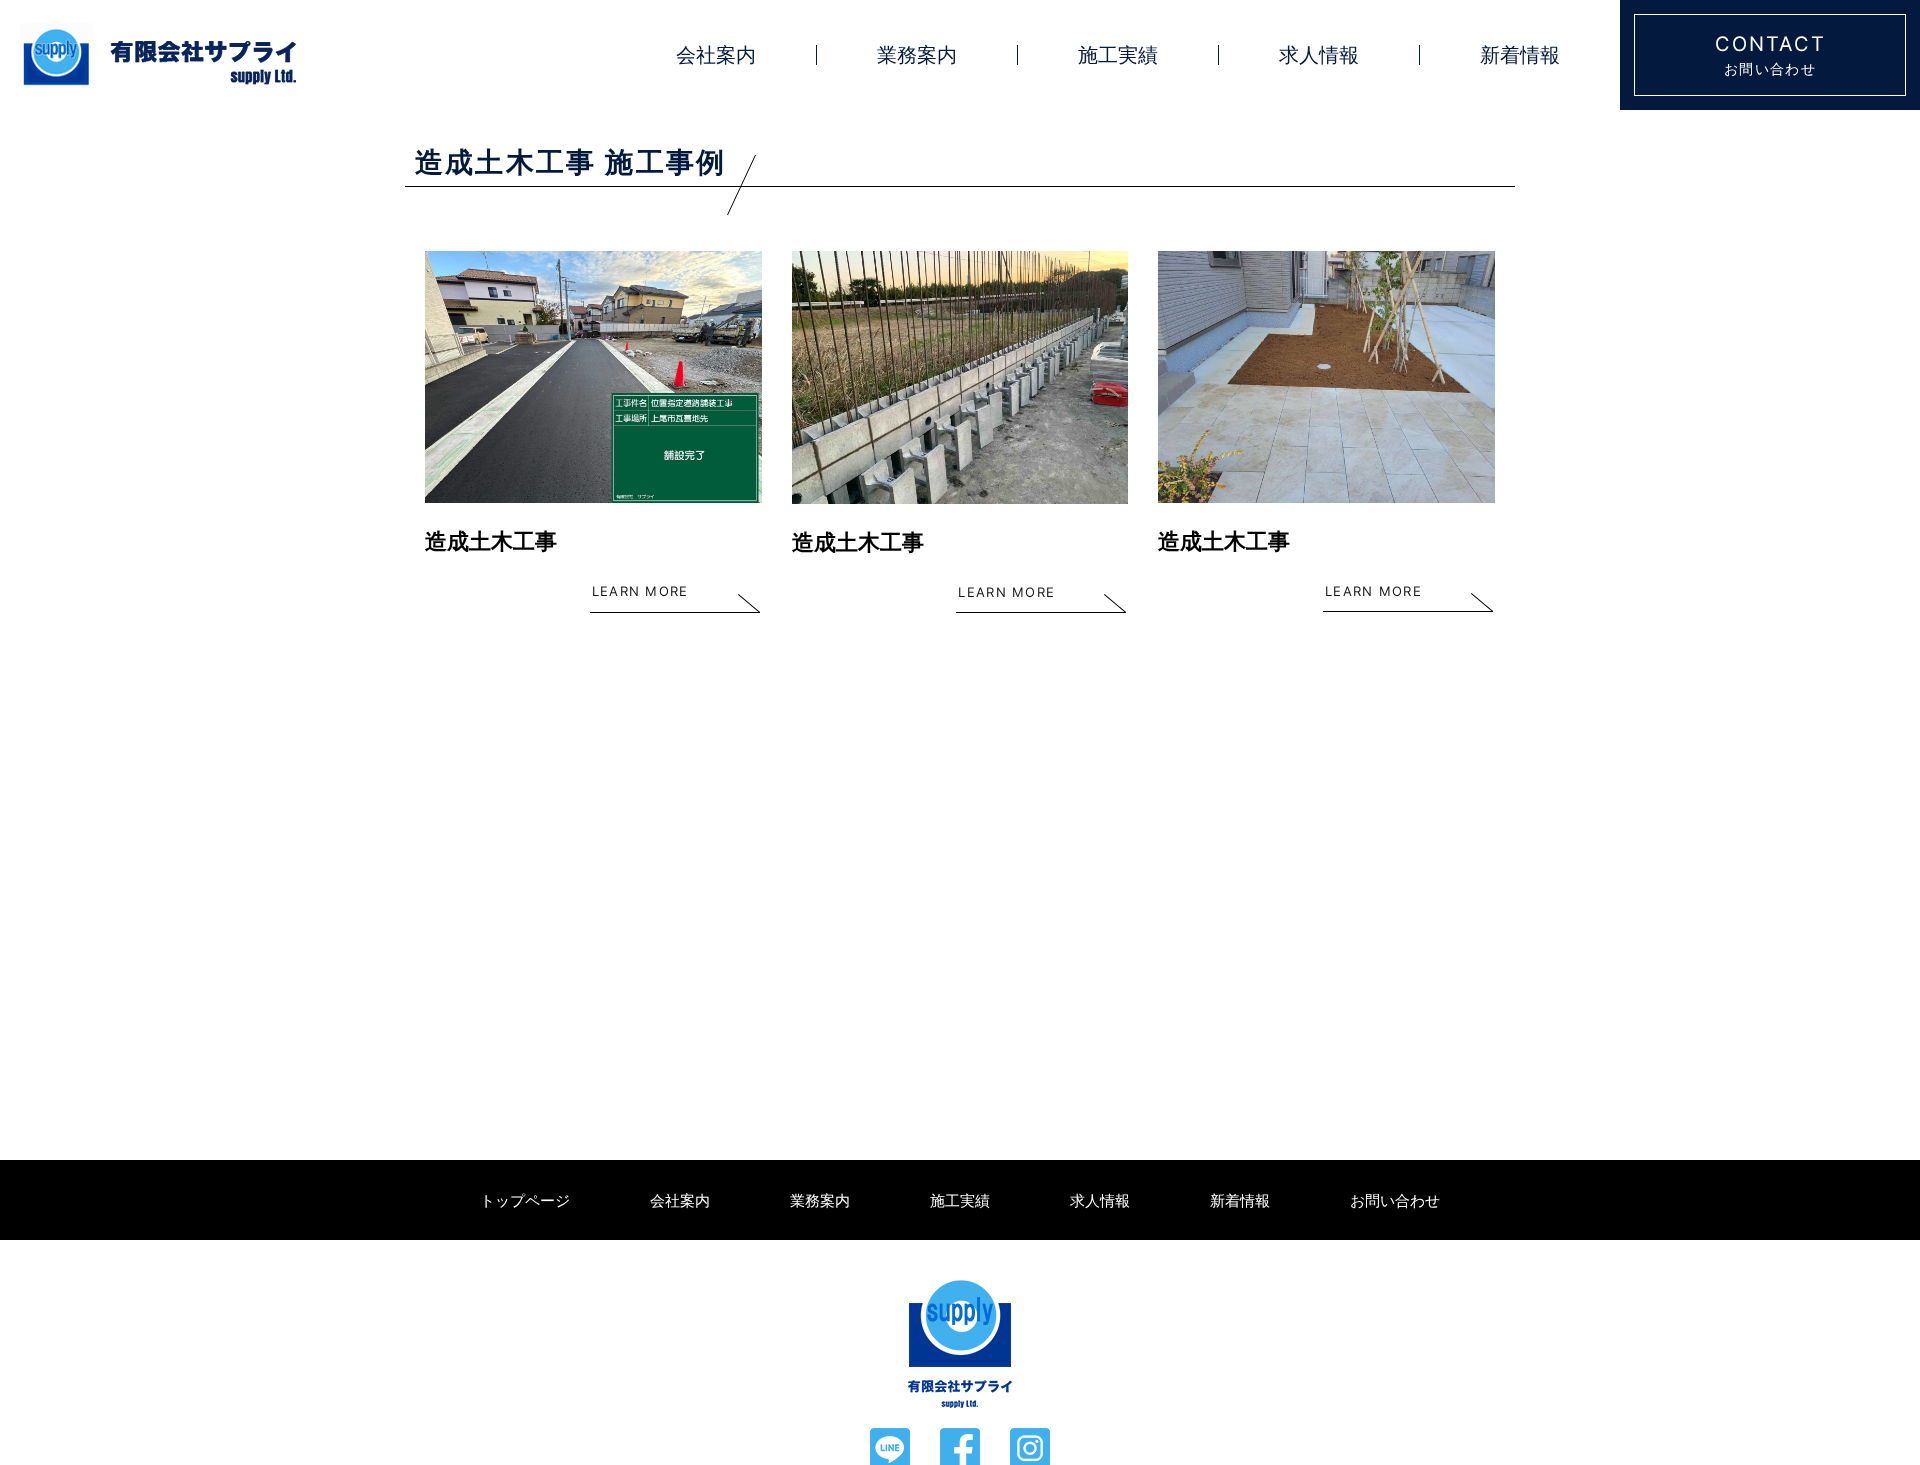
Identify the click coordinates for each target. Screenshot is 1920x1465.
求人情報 (1319, 55)
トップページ (525, 1200)
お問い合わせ (1395, 1200)
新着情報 (1520, 55)
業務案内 (917, 55)
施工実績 (1118, 55)
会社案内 (716, 55)
